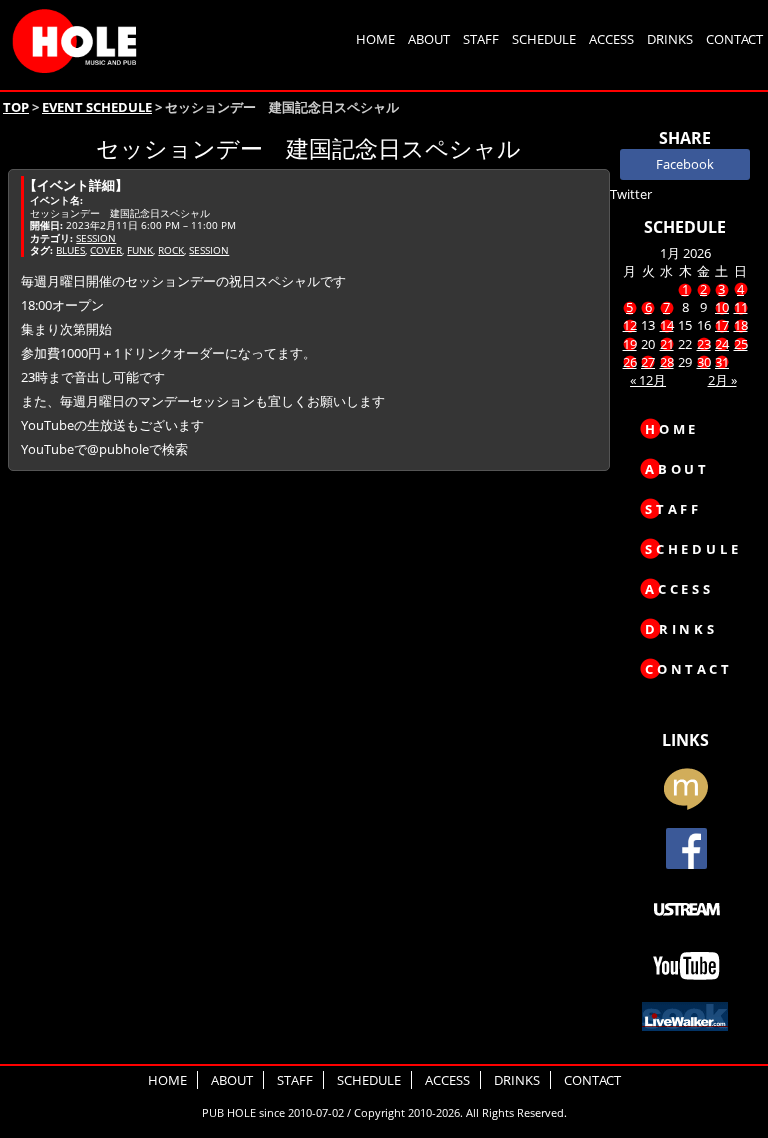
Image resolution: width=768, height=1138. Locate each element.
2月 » (722, 380)
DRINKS (670, 39)
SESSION (96, 238)
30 (704, 362)
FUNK (140, 250)
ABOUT (429, 39)
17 (722, 325)
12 (630, 325)
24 (722, 344)
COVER (106, 250)
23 (704, 344)
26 (630, 362)
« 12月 (648, 380)
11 (741, 307)
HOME (375, 39)
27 (648, 362)
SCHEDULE (544, 39)
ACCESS (611, 39)
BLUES (70, 250)
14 (667, 325)
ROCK (171, 250)
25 (741, 344)
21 (667, 344)
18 (741, 325)
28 (667, 362)
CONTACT (734, 39)
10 (722, 307)
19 (630, 344)
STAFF (481, 39)
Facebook (685, 164)
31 (722, 362)
